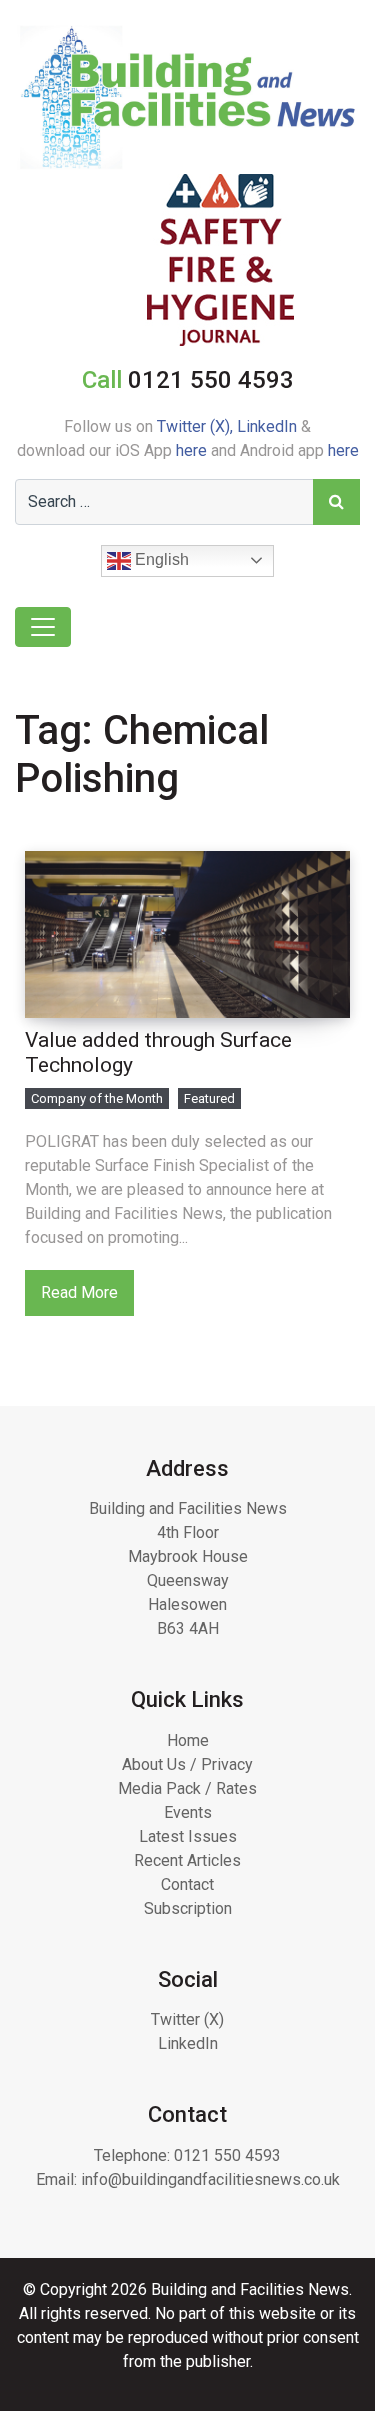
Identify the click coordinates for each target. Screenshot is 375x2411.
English (160, 559)
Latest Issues (188, 1836)
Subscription (188, 1908)
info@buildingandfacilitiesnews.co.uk (210, 2179)
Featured (209, 1098)
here (191, 450)
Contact (187, 1884)
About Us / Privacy (187, 1764)
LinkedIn (267, 426)
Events (188, 1812)
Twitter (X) (187, 2019)
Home (188, 1740)
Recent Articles (187, 1860)
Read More (79, 1292)
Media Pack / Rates (187, 1788)
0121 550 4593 (227, 2155)
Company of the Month (97, 1098)
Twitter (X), (197, 426)
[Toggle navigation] (43, 627)
